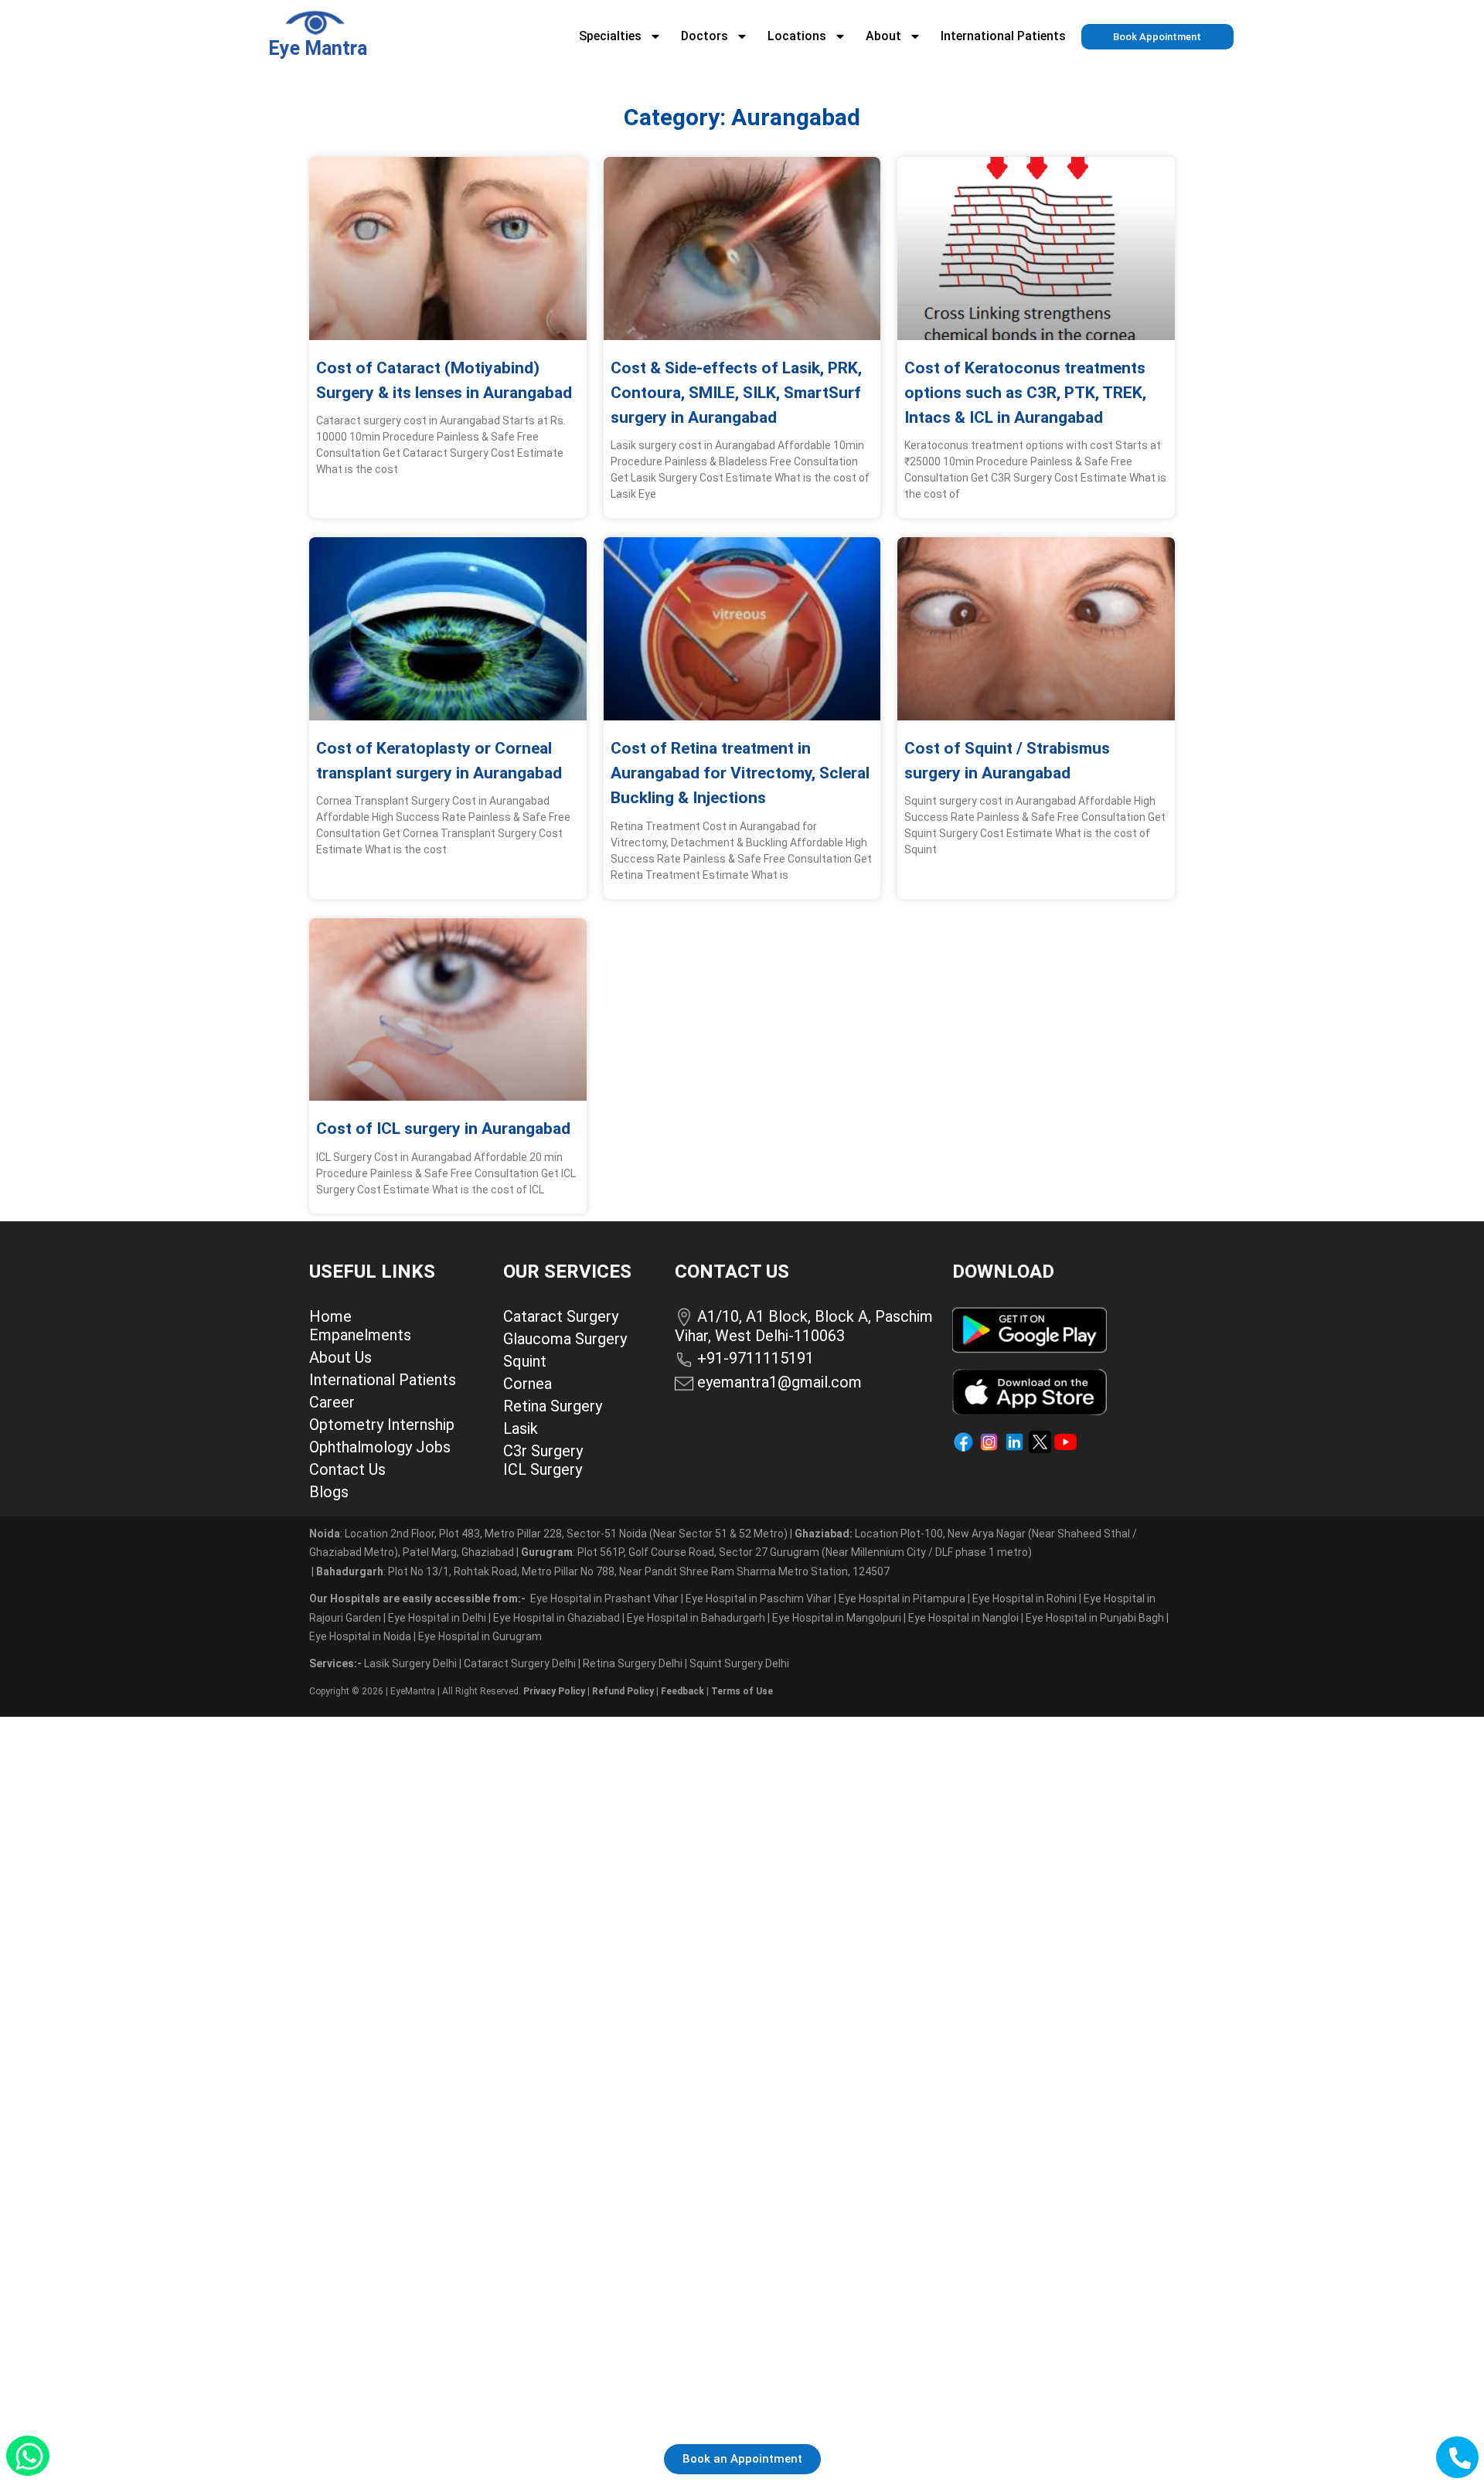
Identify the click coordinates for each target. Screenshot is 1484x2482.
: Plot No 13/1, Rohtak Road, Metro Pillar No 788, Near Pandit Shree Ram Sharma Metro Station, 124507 (603, 1571)
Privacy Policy (554, 1691)
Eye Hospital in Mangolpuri (837, 1618)
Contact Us (347, 1469)
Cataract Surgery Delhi (521, 1663)
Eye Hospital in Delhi (437, 1618)
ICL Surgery (543, 1469)
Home (330, 1316)
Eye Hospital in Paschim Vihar (760, 1598)
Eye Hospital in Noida (360, 1636)
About (883, 36)
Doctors (705, 36)
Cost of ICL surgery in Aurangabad (443, 1129)
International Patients (1003, 36)
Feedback (682, 1691)
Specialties (610, 36)
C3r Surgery (543, 1451)
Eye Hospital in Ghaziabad (558, 1618)
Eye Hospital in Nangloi (963, 1618)
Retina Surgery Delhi (634, 1663)
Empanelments (360, 1335)
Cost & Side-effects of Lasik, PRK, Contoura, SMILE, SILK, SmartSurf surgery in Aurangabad (736, 393)
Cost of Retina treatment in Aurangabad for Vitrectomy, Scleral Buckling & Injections (740, 773)
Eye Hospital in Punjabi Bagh (1095, 1618)
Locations (797, 36)
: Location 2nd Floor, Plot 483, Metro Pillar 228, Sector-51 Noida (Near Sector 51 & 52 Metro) (548, 1534)
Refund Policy (623, 1691)
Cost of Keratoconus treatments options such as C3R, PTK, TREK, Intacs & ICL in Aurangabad (1025, 393)
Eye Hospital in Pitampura (902, 1598)
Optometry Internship (382, 1425)
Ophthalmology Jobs (380, 1447)
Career (332, 1402)
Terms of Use (742, 1691)
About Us (340, 1357)
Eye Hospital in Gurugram (480, 1636)
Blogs (329, 1492)
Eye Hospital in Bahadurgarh (696, 1618)
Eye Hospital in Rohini (1025, 1598)
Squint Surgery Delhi (740, 1663)
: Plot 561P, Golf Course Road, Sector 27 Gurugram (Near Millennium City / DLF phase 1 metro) (776, 1552)
